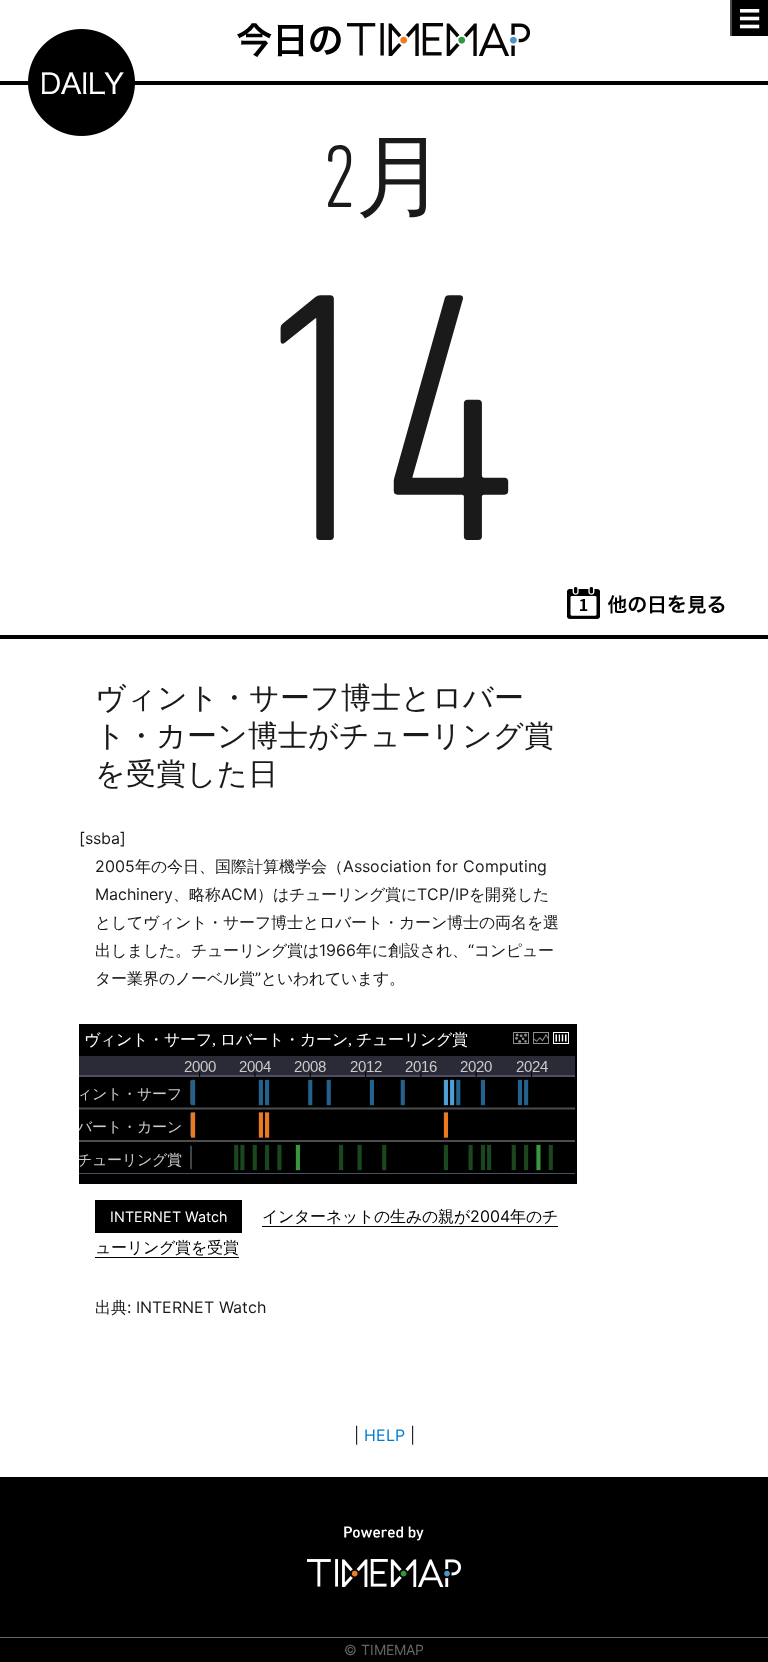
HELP (384, 1435)
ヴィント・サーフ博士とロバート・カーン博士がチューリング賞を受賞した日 (324, 735)
